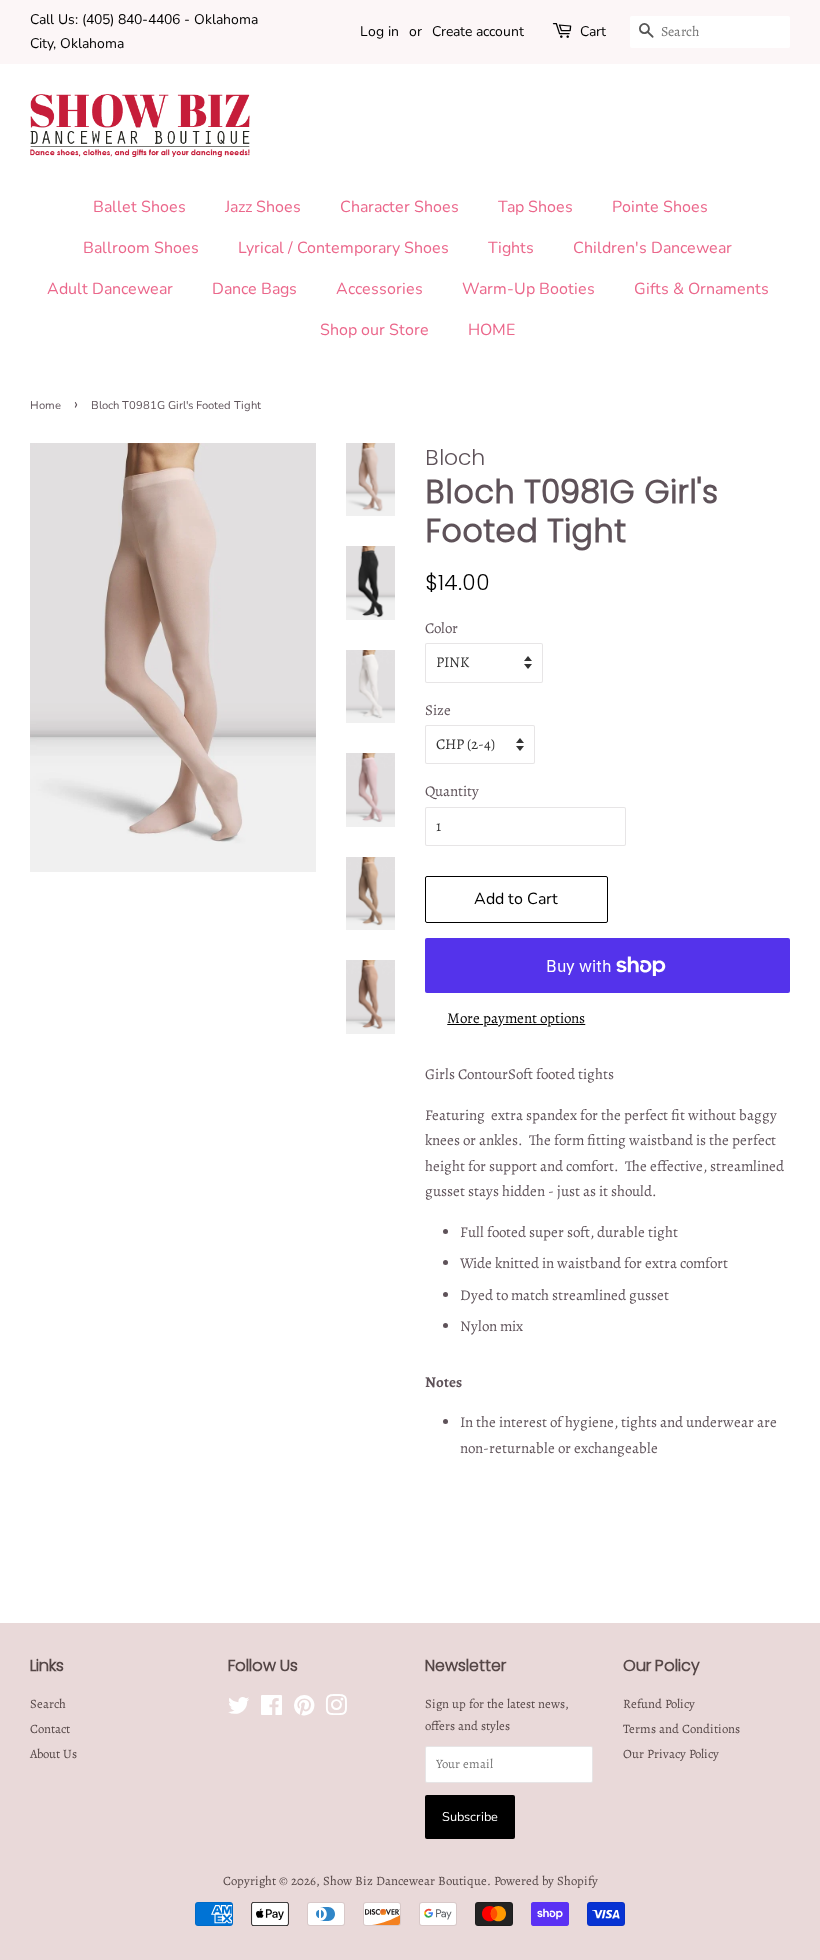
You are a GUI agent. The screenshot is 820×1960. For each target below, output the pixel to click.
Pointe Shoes (660, 207)
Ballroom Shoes (141, 248)
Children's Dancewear (652, 248)
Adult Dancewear (110, 289)
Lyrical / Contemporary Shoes (343, 248)
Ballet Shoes (139, 207)
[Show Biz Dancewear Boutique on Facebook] (271, 1709)
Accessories (379, 289)
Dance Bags (254, 289)
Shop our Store (374, 330)
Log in (379, 31)
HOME (491, 330)
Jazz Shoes (263, 207)
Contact (50, 1728)
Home (45, 405)
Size (438, 710)
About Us (53, 1753)
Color (441, 628)
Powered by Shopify (546, 1880)
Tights (511, 248)
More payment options (516, 1018)
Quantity (452, 791)
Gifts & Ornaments (701, 289)
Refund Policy (659, 1703)
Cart (593, 31)
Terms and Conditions (681, 1728)
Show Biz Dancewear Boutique (405, 1880)
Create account (478, 31)
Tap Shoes (535, 207)
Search (48, 1703)
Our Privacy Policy (671, 1753)
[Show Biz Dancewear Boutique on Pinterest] (304, 1709)
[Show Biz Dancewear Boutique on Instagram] (336, 1709)
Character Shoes (399, 207)
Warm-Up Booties (528, 289)
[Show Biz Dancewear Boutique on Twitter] (239, 1709)
